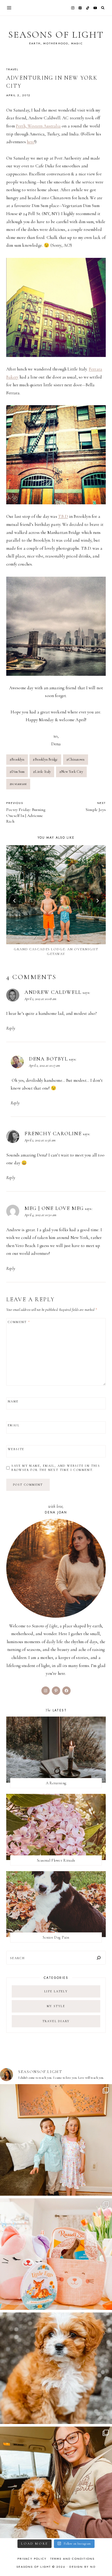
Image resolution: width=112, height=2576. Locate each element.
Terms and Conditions (73, 2559)
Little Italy (42, 772)
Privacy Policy (32, 2559)
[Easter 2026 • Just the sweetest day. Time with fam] (56, 2140)
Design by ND (82, 2567)
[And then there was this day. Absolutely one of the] (56, 2482)
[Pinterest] (80, 8)
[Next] (97, 901)
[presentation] (56, 895)
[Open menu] (9, 8)
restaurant (18, 784)
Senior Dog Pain (56, 1937)
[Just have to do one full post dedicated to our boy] (56, 2368)
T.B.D (63, 516)
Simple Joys (96, 807)
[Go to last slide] (15, 901)
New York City (71, 772)
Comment (19, 1322)
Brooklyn (17, 759)
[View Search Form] (103, 8)
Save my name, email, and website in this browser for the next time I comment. (56, 1468)
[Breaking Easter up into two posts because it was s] (56, 2254)
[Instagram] (73, 8)
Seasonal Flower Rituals (56, 1860)
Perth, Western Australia (38, 126)
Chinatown (76, 759)
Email (14, 1425)
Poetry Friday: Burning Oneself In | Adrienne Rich (26, 812)
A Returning (56, 1783)
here (31, 142)
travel (12, 69)
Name (13, 1401)
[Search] (99, 1958)
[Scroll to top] (103, 2562)
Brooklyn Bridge (45, 759)
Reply (11, 1028)
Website (16, 1449)
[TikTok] (88, 8)
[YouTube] (95, 8)
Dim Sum (17, 772)
